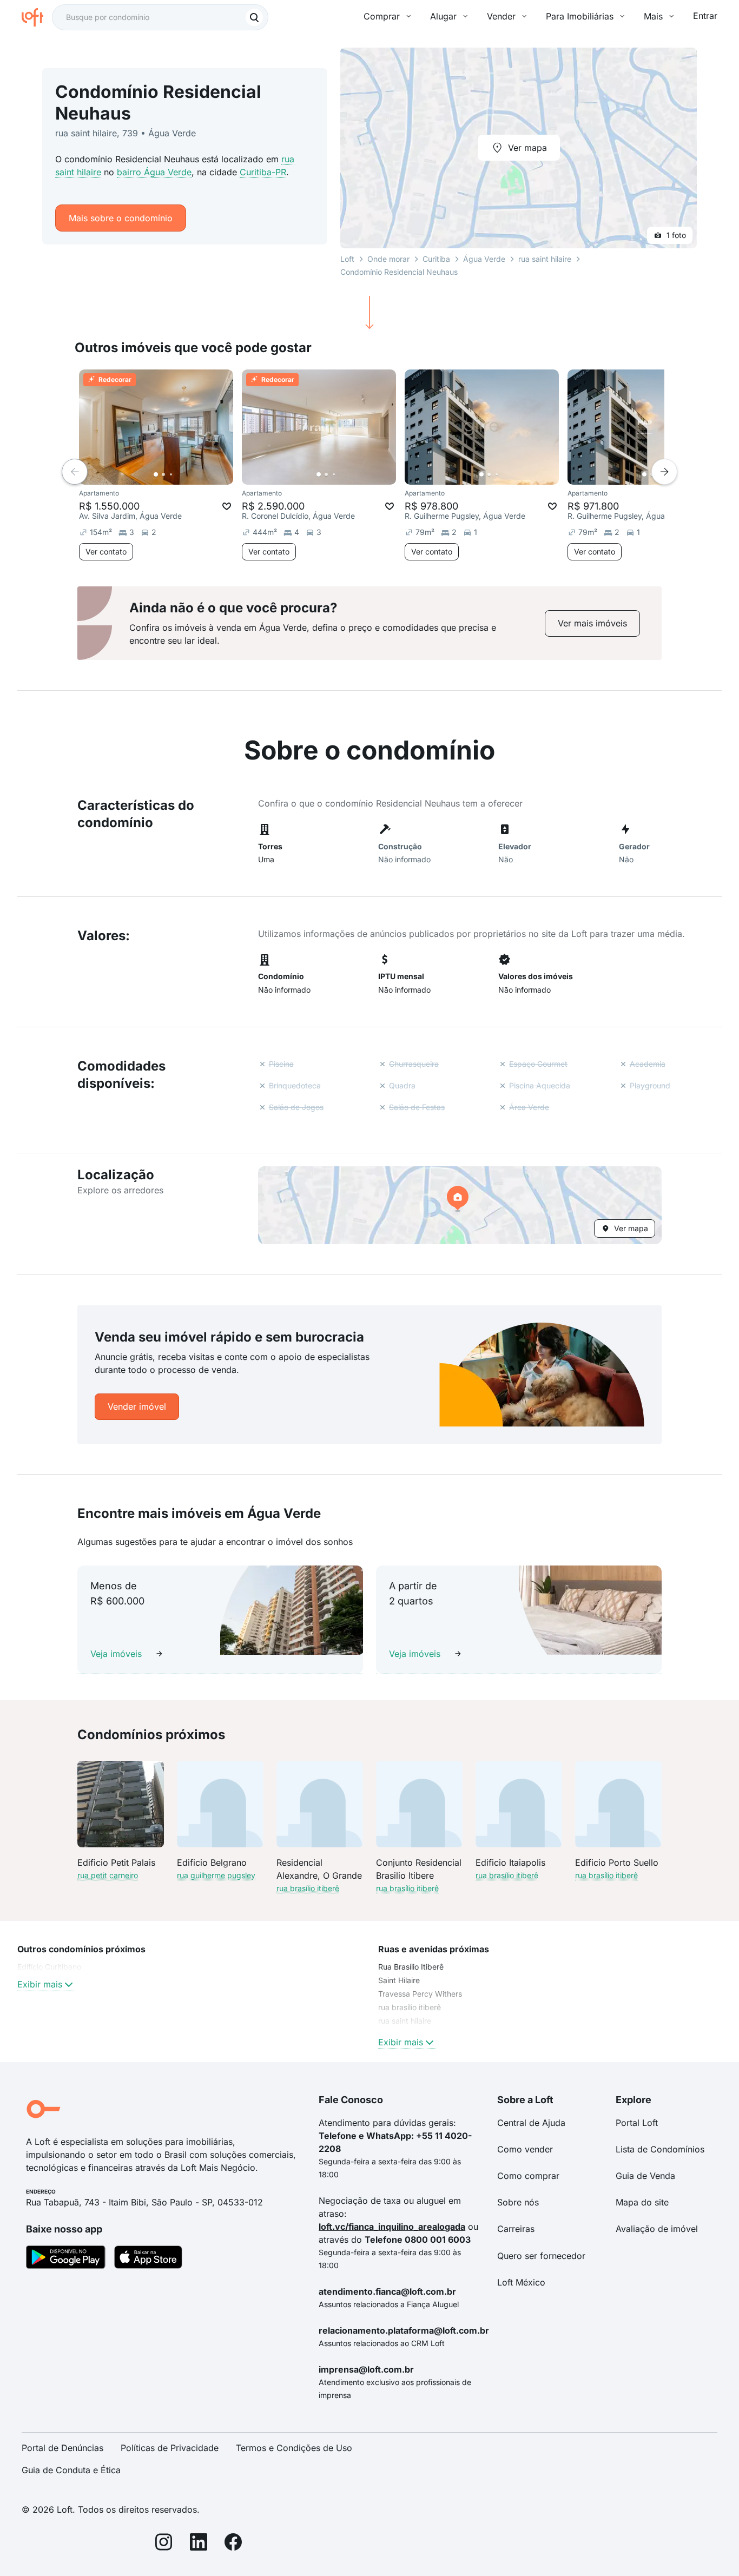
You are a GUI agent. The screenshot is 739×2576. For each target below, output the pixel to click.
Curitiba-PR (263, 172)
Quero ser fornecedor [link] (541, 2256)
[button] (460, 1205)
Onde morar (388, 259)
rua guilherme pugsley (216, 1875)
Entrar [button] (705, 16)
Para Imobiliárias (580, 16)
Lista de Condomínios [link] (660, 2149)
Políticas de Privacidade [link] (170, 2448)
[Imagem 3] (171, 474)
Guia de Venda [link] (645, 2176)
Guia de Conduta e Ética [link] (71, 2470)
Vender (501, 16)
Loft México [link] (521, 2282)
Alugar (443, 16)
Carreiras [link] (516, 2229)
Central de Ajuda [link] (531, 2123)
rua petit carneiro (108, 1875)
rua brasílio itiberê (308, 1888)
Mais (653, 16)
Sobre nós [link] (518, 2202)
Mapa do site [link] (642, 2202)
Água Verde (484, 259)
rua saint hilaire (545, 259)
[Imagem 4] (179, 474)
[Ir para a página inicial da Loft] (37, 17)
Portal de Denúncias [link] (62, 2448)
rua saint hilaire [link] (405, 2021)
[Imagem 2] (163, 474)
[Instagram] (164, 2544)
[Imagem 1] (156, 474)
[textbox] (160, 17)
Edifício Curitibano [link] (49, 1967)
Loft (347, 259)
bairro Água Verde (154, 172)
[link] (592, 623)
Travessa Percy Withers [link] (420, 1994)
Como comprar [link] (528, 2176)
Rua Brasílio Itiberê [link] (411, 1967)
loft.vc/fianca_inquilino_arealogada (392, 2227)
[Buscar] (254, 17)
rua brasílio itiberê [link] (410, 2007)
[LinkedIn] (199, 2544)
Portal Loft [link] (637, 2123)
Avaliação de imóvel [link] (657, 2229)
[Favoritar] (227, 506)
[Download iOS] (148, 2259)
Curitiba (436, 259)
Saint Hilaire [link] (399, 1980)
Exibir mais (40, 1984)
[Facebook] (233, 2544)
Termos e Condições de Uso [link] (294, 2448)
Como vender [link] (525, 2149)
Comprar (382, 16)
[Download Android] (66, 2259)
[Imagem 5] (186, 474)
